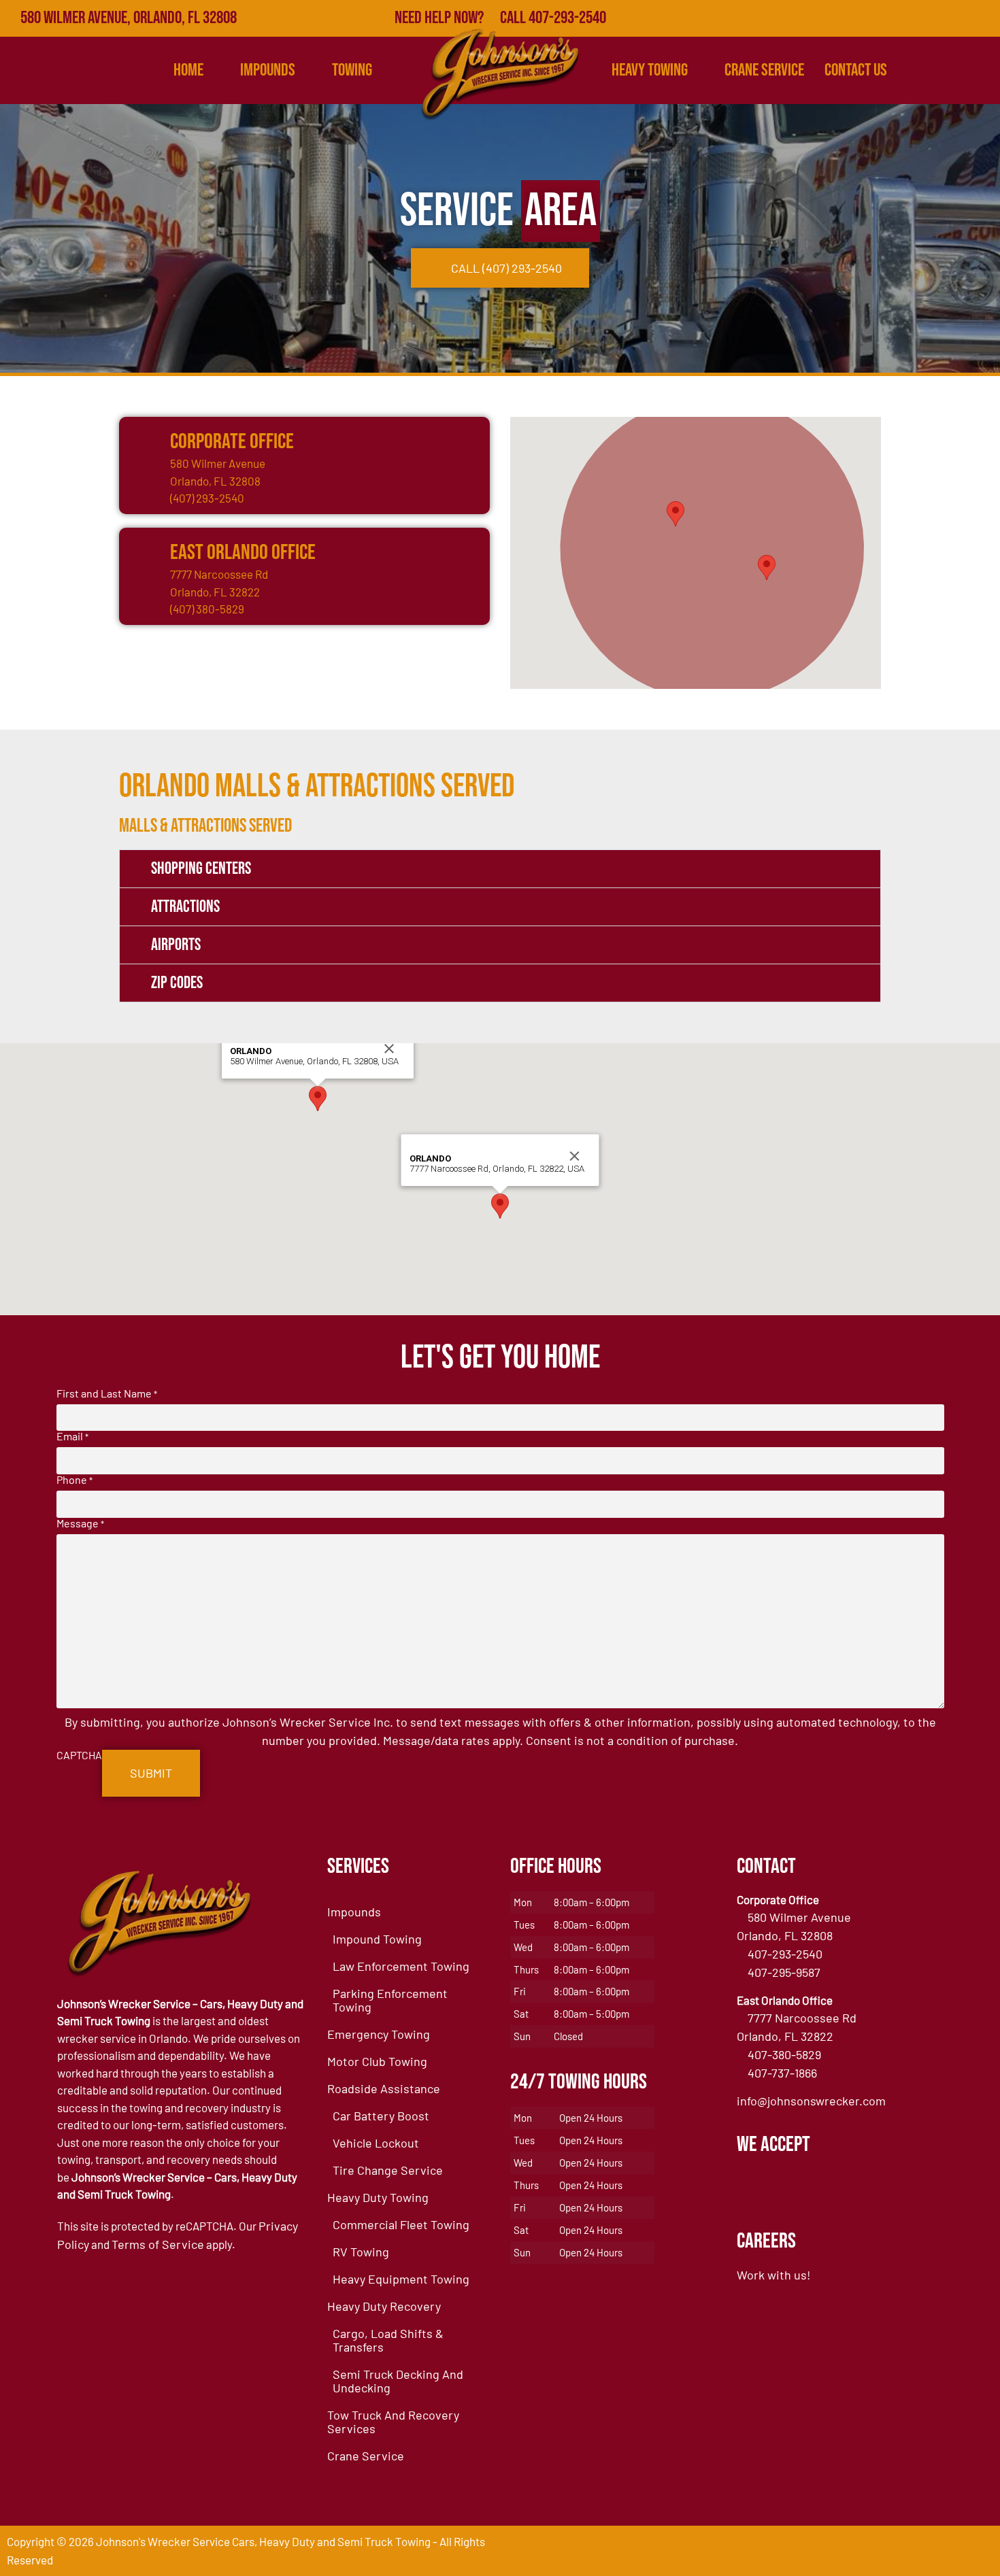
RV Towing (361, 2252)
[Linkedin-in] (952, 18)
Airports (176, 945)
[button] (676, 514)
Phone (74, 1480)
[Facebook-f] (863, 18)
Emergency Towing (379, 2034)
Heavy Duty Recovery (384, 2306)
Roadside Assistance (384, 2088)
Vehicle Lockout (376, 2143)
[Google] (893, 18)
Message (80, 1523)
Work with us (772, 2275)
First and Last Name (107, 1393)
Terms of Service (158, 2244)
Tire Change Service (388, 2170)
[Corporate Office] (143, 441)
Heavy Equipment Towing (401, 2279)
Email (72, 1436)
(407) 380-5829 (207, 609)
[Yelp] (922, 18)
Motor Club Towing (377, 2061)
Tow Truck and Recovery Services (393, 2422)
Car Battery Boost (381, 2116)
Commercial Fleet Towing (401, 2224)
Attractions (185, 907)
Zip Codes (177, 983)
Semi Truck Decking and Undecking (398, 2381)
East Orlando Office (243, 553)
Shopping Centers (201, 869)
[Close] (389, 1049)
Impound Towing (377, 1939)
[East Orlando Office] (143, 552)
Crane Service (764, 70)
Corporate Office (232, 442)
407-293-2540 (785, 1954)
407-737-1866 (782, 2073)
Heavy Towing (650, 70)
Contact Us (856, 70)
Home (188, 70)
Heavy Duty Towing (378, 2197)
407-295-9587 (784, 1972)
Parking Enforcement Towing (390, 2000)
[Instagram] (982, 18)
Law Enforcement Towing (401, 1966)
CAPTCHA (79, 1755)
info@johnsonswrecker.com (811, 2101)
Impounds (354, 1912)
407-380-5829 (784, 2054)
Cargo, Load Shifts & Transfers (388, 2340)
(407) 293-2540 (207, 498)
